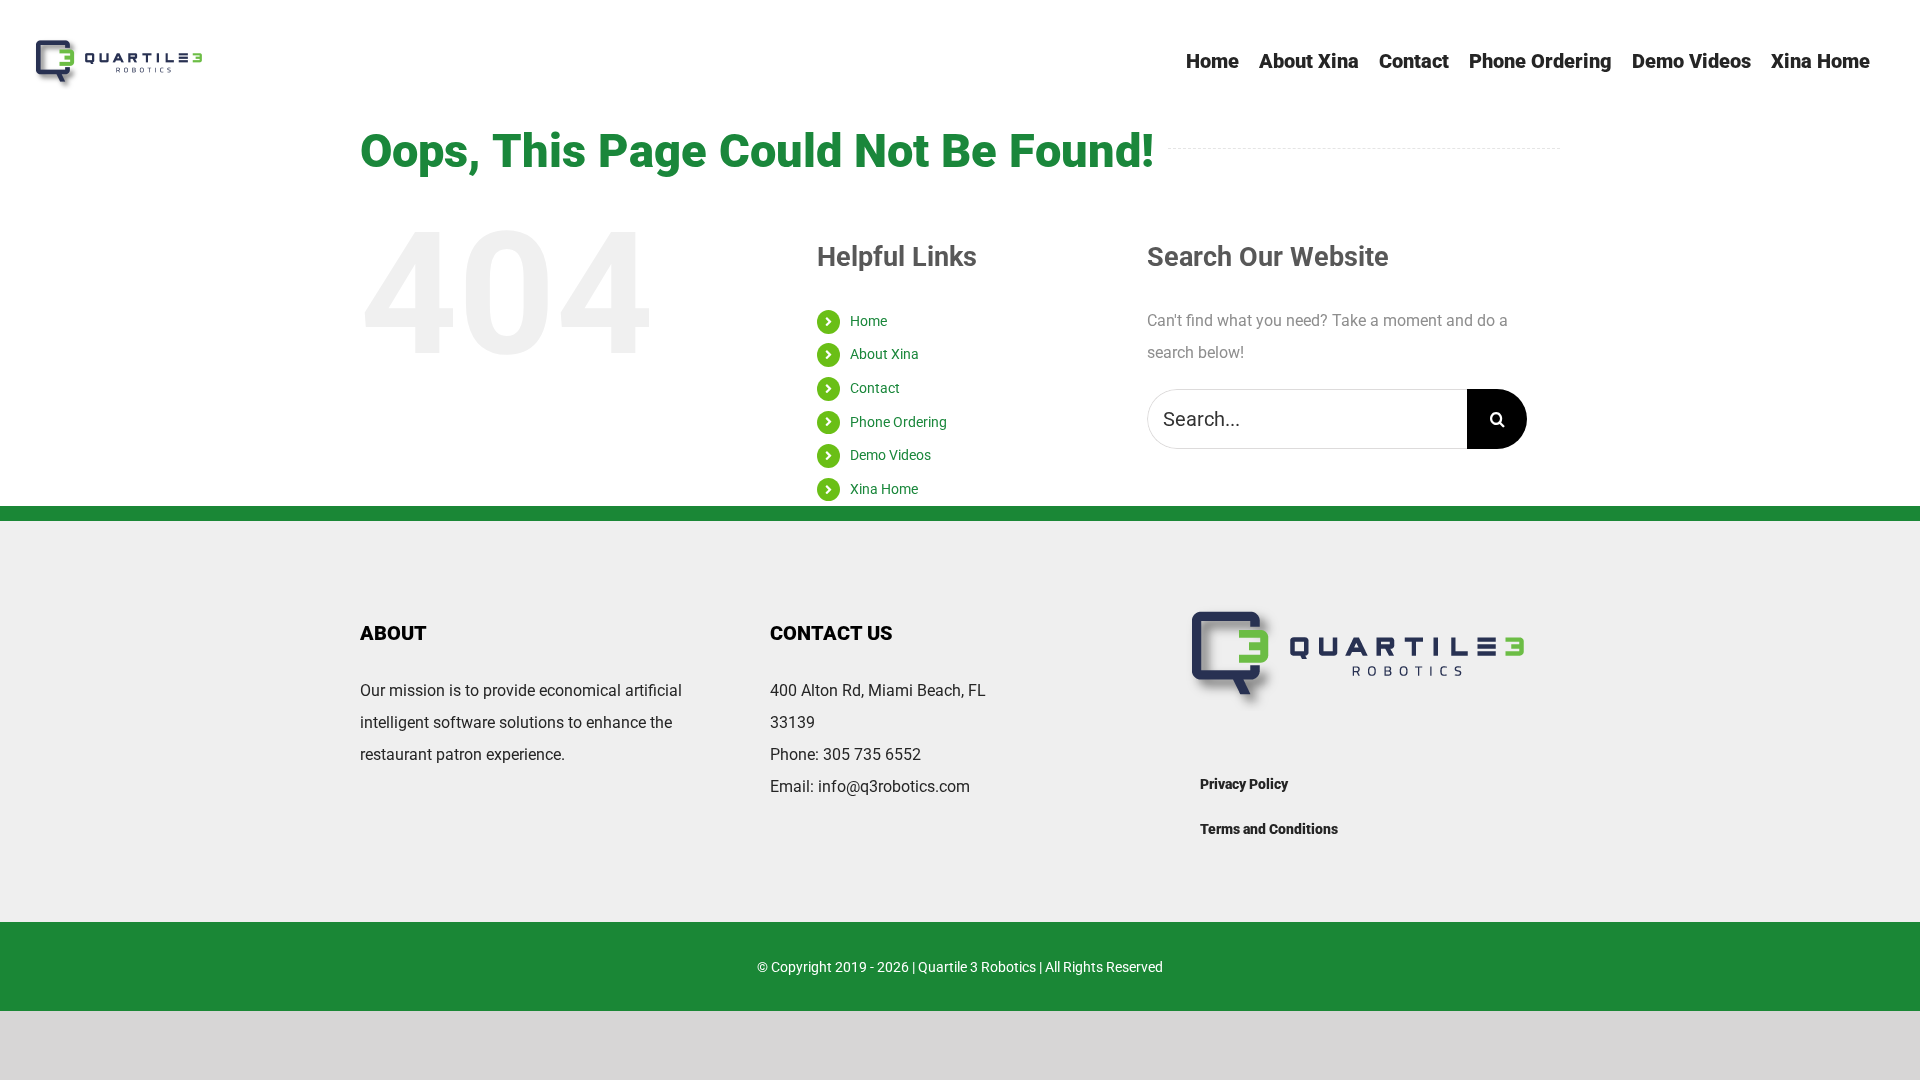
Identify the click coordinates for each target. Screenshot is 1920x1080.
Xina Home (884, 489)
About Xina (884, 354)
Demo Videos (890, 455)
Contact (875, 388)
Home (868, 321)
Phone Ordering (898, 422)
